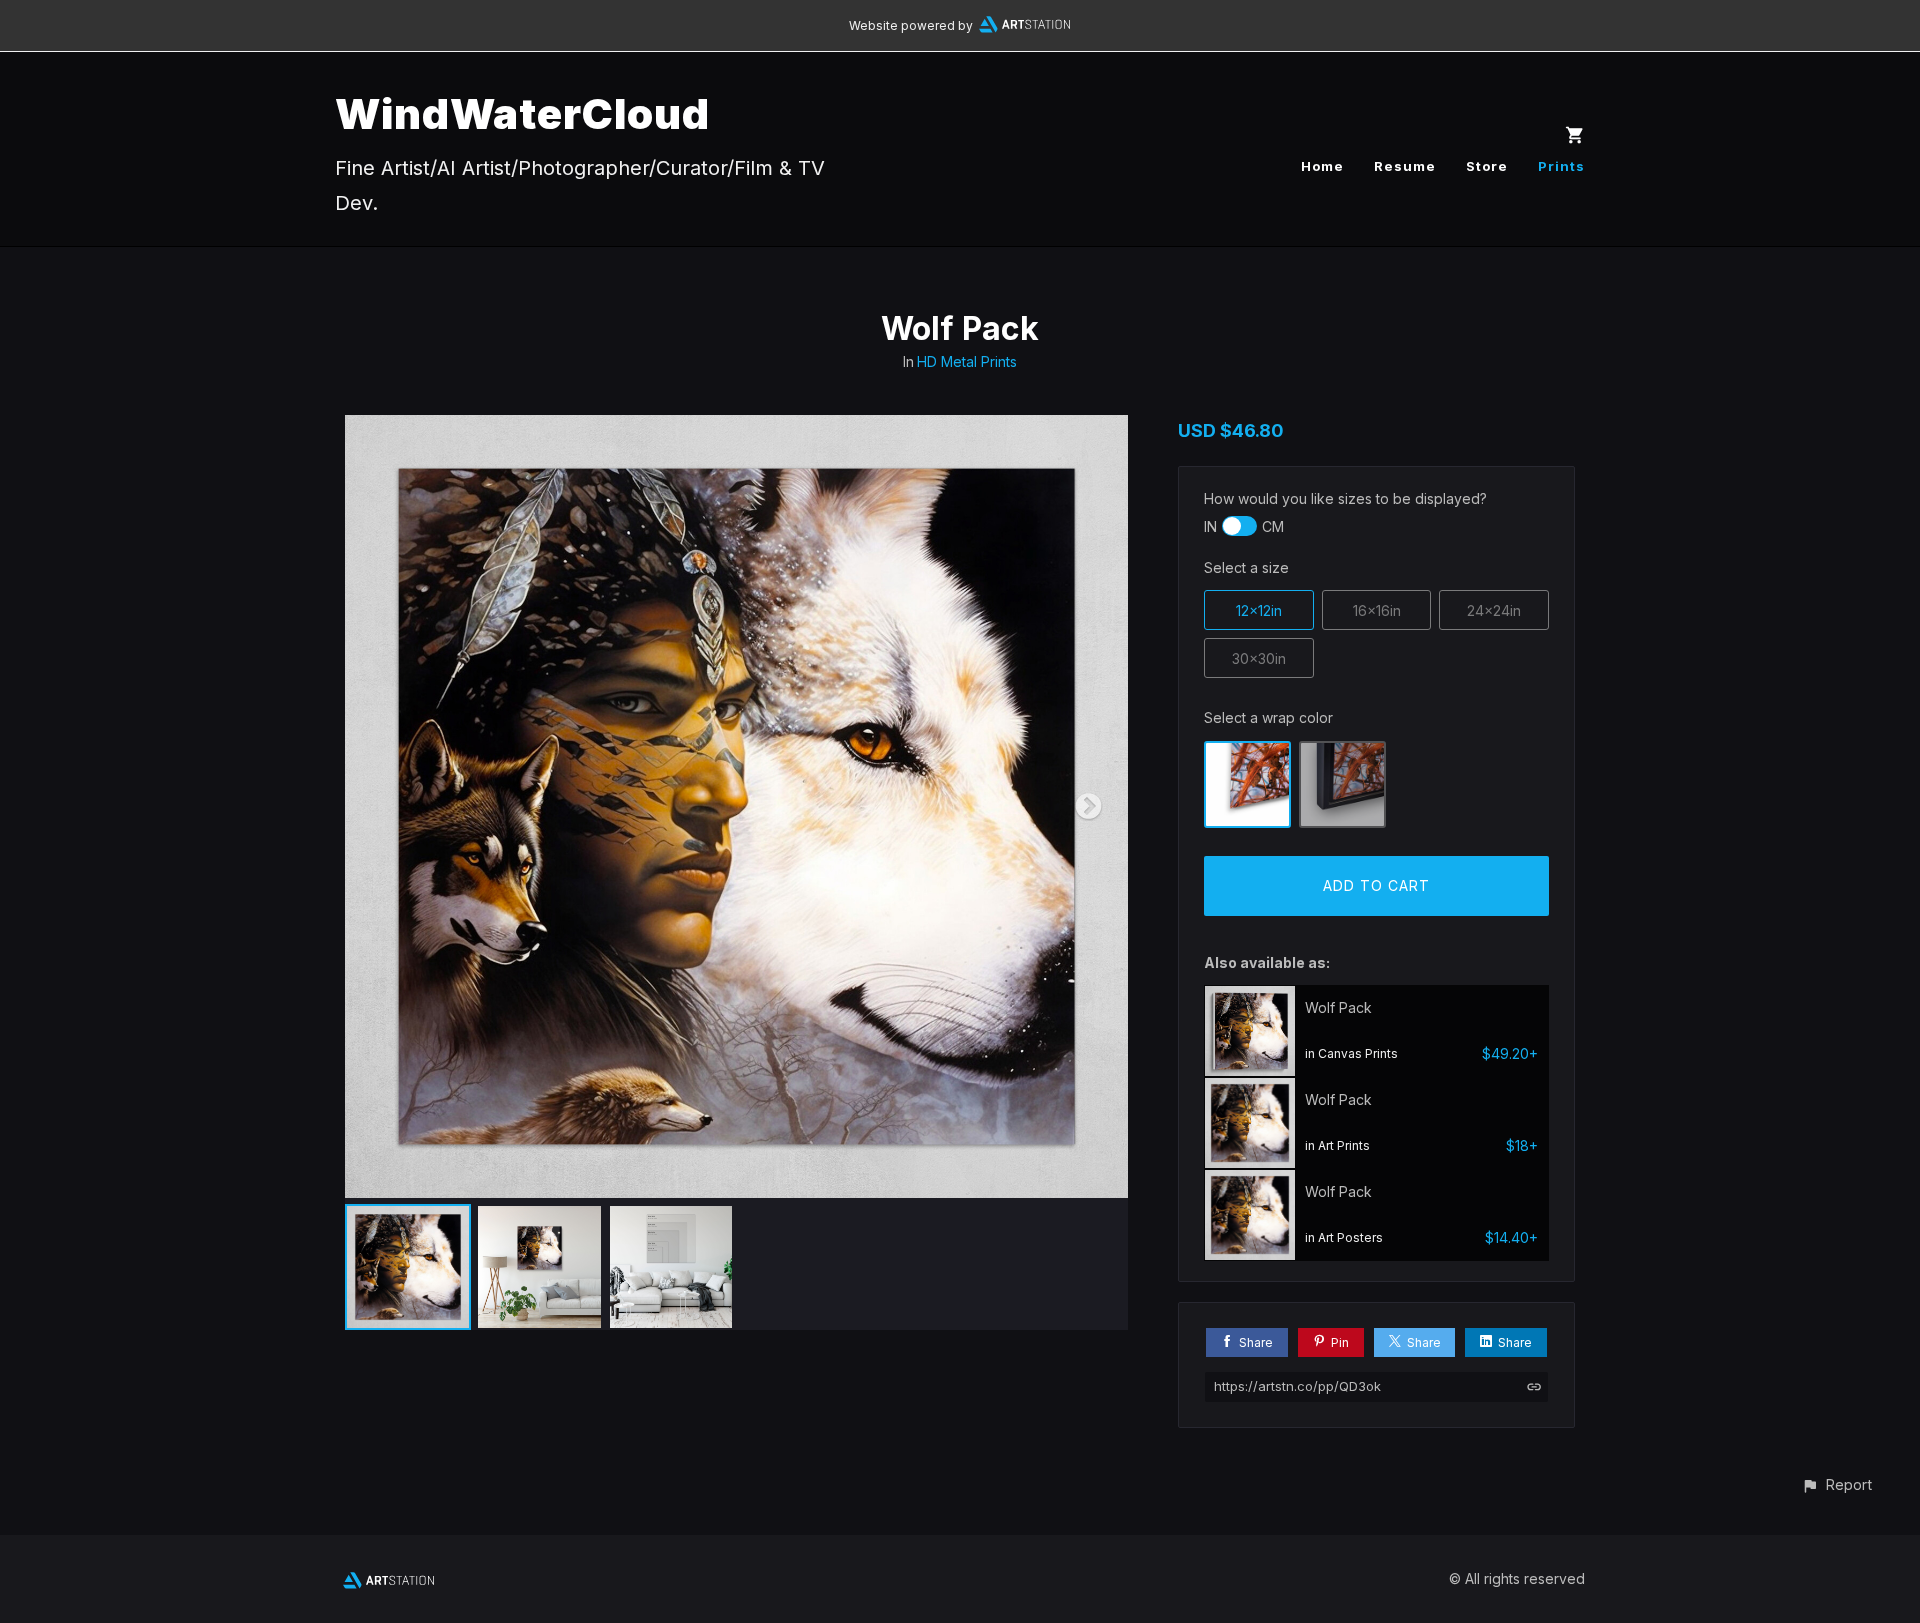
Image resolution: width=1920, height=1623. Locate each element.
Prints (1561, 166)
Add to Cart (1376, 885)
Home (1322, 166)
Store (1487, 166)
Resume (1405, 166)
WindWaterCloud (522, 113)
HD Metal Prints (967, 361)
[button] (1836, 1484)
